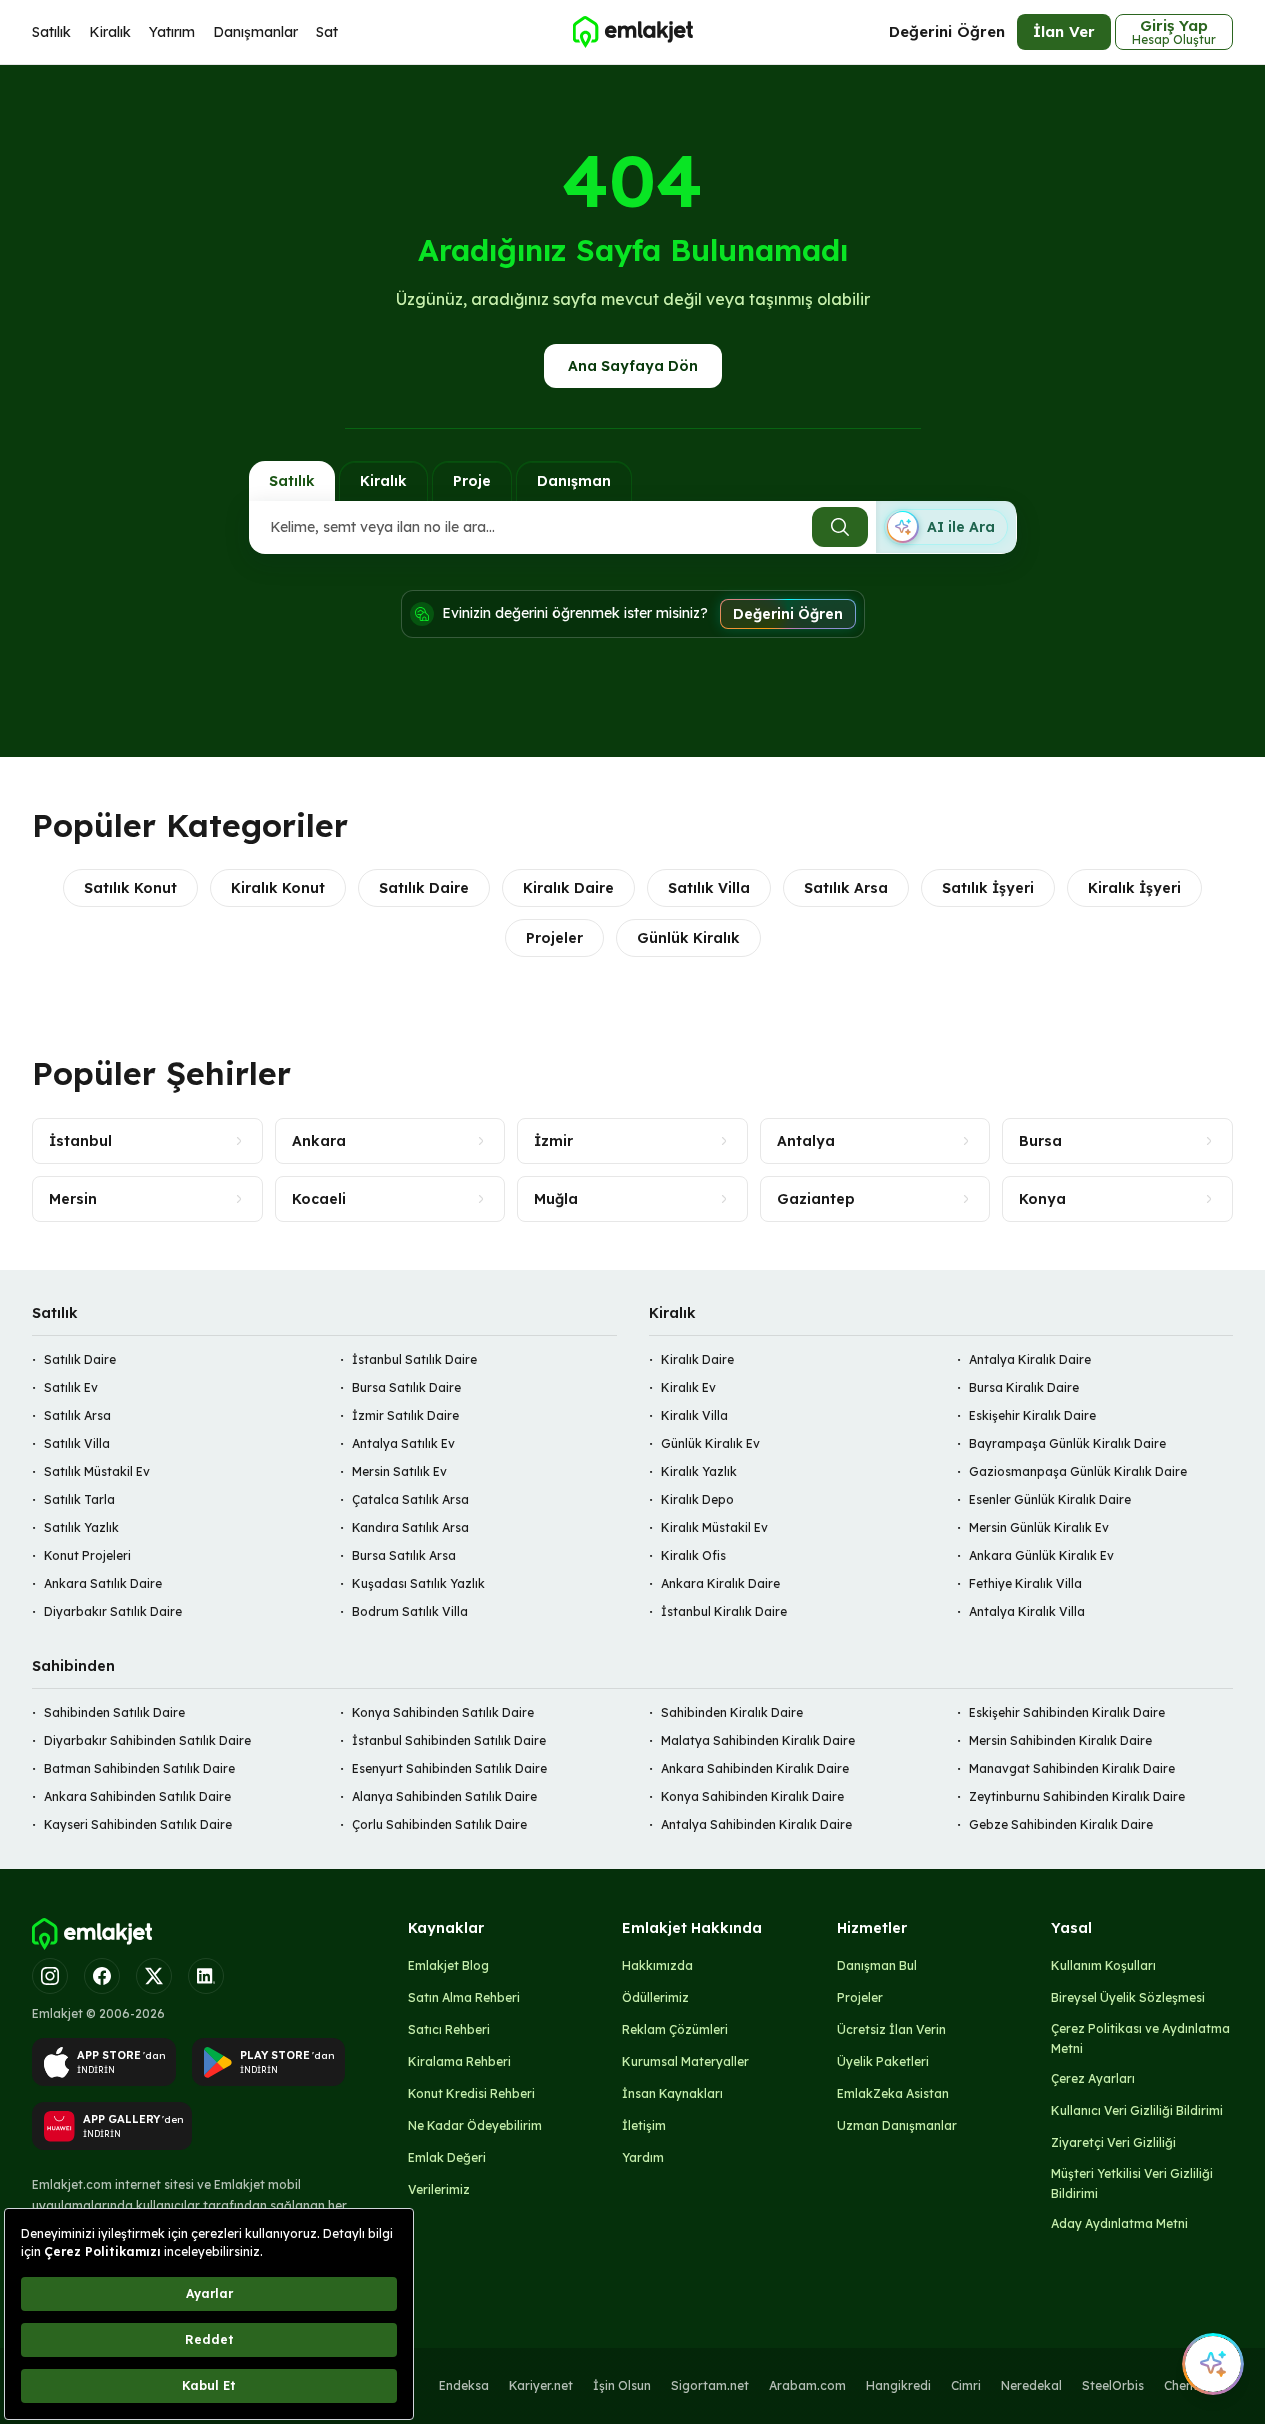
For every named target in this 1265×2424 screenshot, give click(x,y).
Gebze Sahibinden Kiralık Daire (1061, 1824)
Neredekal (1031, 2385)
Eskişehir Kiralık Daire (1032, 1415)
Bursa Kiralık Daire (1024, 1387)
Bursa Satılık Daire (406, 1387)
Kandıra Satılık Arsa (410, 1527)
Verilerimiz (439, 2189)
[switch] (946, 527)
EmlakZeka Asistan (893, 2093)
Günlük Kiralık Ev (710, 1443)
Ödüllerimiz (655, 1997)
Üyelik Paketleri (883, 2061)
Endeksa (464, 2385)
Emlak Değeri (447, 2157)
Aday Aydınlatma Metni (1119, 2223)
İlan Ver (1064, 31)
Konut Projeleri (87, 1555)
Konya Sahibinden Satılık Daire (443, 1712)
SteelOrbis (1113, 2385)
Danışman (574, 481)
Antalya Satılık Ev (403, 1443)
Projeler (554, 938)
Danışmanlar (255, 32)
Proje (472, 481)
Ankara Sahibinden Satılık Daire (137, 1796)
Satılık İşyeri (988, 888)
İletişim (644, 2125)
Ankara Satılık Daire (103, 1583)
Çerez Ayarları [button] (1093, 2078)
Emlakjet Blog (448, 1965)
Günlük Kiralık (688, 938)
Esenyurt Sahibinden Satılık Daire (449, 1768)
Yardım (643, 2157)
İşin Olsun (622, 2385)
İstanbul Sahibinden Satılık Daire (449, 1740)
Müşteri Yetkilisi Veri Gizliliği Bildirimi (1132, 2183)
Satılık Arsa (846, 888)
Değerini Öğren (947, 31)
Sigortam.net (710, 2385)
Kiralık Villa (694, 1415)
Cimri (966, 2385)
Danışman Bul (877, 1965)
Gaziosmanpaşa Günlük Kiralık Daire (1078, 1471)
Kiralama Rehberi (459, 2061)
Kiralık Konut (278, 888)
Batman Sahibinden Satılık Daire (139, 1768)
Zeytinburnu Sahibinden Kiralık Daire (1077, 1796)
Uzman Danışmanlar (897, 2125)
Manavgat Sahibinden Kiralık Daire (1072, 1768)
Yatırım (172, 32)
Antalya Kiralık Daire (1030, 1359)
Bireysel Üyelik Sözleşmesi (1128, 1997)
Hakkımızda (657, 1965)
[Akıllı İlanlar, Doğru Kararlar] (632, 32)
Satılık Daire (424, 888)
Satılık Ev (71, 1387)
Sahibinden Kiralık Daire (732, 1712)
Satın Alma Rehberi (464, 1997)
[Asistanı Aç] (1213, 2364)
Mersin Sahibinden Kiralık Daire (1060, 1740)
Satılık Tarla (79, 1499)
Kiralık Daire (568, 888)
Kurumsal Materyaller (685, 2061)
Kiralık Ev (688, 1387)
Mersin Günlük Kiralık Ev (1039, 1527)
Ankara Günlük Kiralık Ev (1041, 1555)
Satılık (51, 32)
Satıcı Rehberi (449, 2029)
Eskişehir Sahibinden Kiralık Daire (1067, 1712)
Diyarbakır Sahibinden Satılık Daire (147, 1740)
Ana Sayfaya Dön (633, 366)
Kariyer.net (541, 2385)
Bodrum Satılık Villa (410, 1611)
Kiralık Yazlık (699, 1471)
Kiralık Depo (697, 1499)
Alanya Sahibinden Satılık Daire (444, 1796)
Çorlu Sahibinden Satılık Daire (439, 1824)
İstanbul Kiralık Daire (724, 1611)
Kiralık (110, 32)
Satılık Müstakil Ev (97, 1471)
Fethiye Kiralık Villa (1025, 1583)
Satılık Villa (709, 888)
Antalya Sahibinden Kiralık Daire (756, 1824)
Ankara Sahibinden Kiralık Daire (755, 1768)
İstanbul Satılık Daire (414, 1359)
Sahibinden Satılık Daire (114, 1712)
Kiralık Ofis (693, 1555)
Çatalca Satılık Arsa (410, 1499)
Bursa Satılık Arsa (404, 1555)
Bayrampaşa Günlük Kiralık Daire (1067, 1443)
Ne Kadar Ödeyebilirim (475, 2125)
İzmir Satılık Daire (405, 1415)
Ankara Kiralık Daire (720, 1583)
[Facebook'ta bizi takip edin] (102, 1976)
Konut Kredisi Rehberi (471, 2093)
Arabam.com (807, 2385)
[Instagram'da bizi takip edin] (50, 1976)
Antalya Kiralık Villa (1027, 1611)
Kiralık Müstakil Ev (714, 1527)
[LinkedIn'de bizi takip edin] (206, 1976)
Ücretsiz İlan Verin (891, 2029)
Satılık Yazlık (81, 1527)
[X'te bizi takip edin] (154, 1976)
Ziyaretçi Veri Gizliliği (1113, 2142)
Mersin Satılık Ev (399, 1471)
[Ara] (840, 527)
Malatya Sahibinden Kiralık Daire (758, 1740)
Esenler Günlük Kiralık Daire (1050, 1499)
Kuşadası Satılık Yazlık (418, 1583)
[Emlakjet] (92, 1934)
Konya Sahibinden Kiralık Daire (752, 1796)
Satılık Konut (130, 888)
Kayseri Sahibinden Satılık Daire (138, 1824)
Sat (327, 32)
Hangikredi (898, 2385)
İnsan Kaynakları (672, 2093)
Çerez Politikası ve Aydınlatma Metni (1140, 2038)
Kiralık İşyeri (1134, 888)
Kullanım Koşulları (1103, 1965)
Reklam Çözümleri (675, 2029)
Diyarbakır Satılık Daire (113, 1611)
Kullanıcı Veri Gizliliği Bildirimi (1137, 2110)
